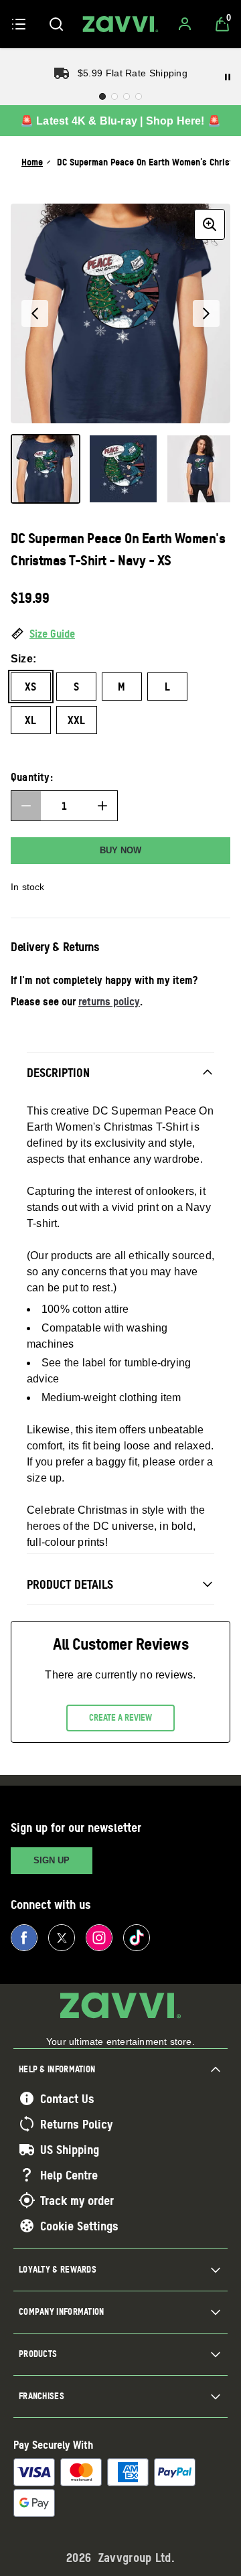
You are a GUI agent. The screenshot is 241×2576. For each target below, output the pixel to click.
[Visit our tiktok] (137, 1938)
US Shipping (70, 2149)
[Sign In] (185, 24)
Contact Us (67, 2098)
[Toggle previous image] (35, 313)
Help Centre (69, 2175)
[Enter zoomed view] (210, 224)
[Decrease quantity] (26, 806)
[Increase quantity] (102, 806)
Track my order (77, 2200)
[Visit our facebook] (24, 1938)
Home (32, 162)
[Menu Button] (19, 24)
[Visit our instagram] (99, 1938)
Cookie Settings (79, 2226)
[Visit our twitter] (62, 1938)
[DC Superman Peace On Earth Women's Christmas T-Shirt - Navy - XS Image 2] (123, 469)
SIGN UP (52, 1860)
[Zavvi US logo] (120, 24)
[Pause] (228, 77)
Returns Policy (76, 2124)
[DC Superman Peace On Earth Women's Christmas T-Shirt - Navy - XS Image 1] (46, 469)
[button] (120, 634)
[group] (120, 313)
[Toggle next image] (206, 313)
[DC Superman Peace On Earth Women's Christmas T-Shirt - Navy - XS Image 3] (201, 469)
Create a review (120, 1717)
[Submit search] (56, 24)
